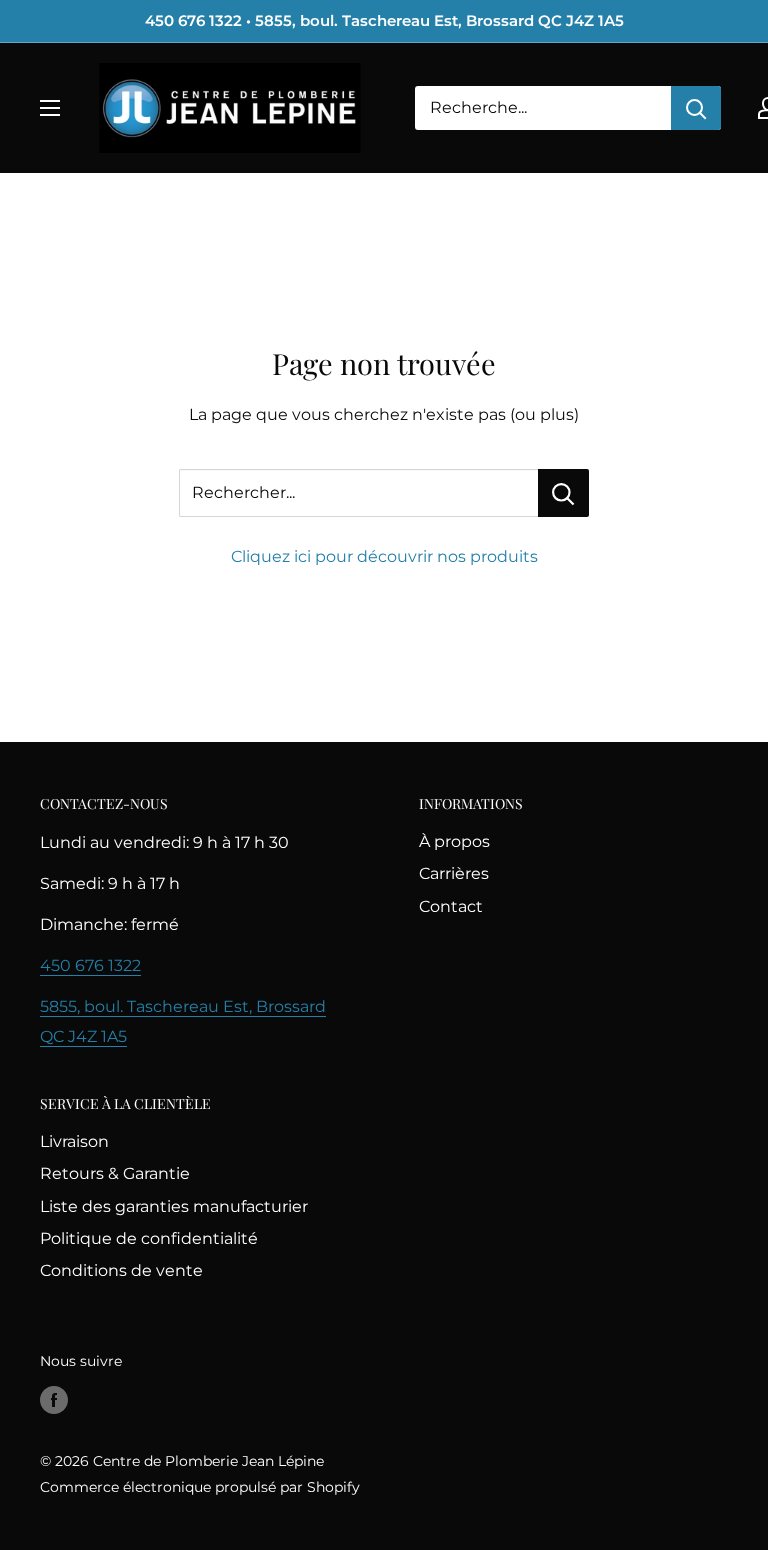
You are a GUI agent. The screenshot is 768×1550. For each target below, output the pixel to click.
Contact (451, 906)
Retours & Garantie (115, 1173)
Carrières (454, 873)
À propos (454, 841)
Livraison (74, 1141)
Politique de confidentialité (149, 1238)
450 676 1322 (90, 965)
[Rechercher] (696, 108)
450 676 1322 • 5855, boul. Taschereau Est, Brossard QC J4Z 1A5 (384, 20)
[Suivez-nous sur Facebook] (54, 1399)
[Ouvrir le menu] (50, 108)
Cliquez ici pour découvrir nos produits (384, 556)
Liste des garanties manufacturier (174, 1206)
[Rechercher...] (563, 493)
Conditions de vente (121, 1270)
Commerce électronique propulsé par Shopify (200, 1487)
